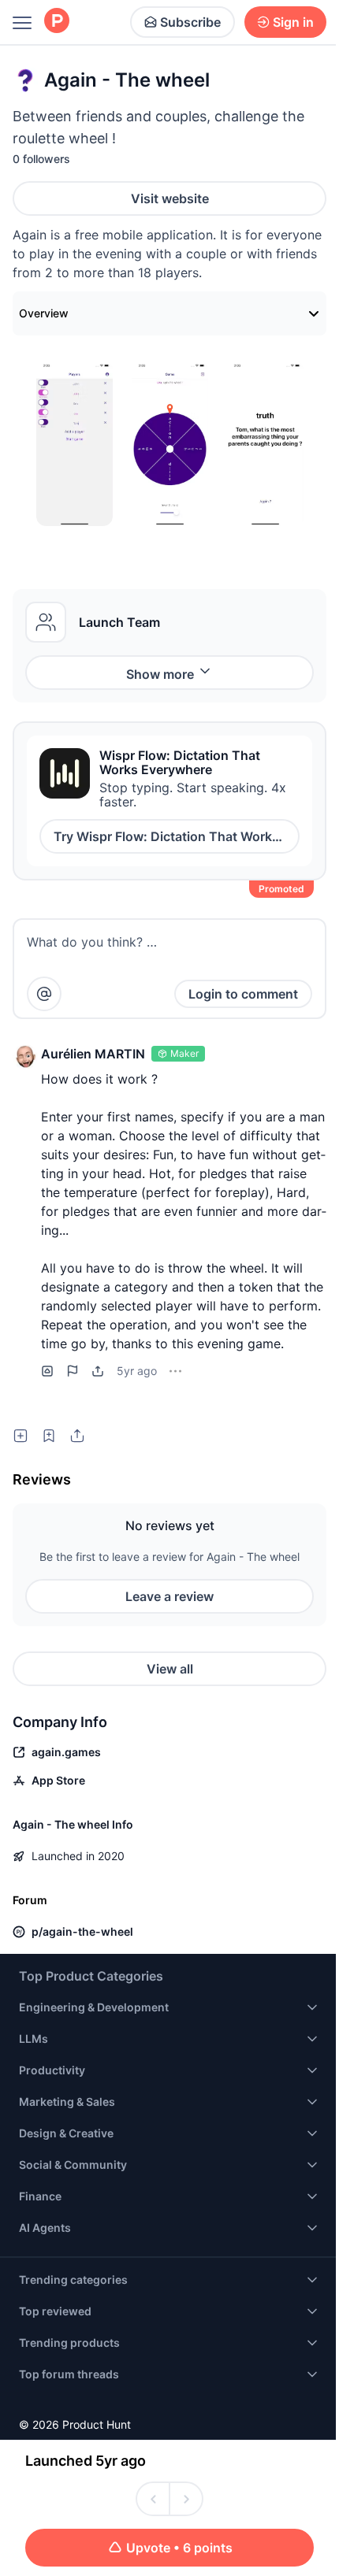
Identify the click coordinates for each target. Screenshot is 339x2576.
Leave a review (169, 1596)
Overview (44, 313)
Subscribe (190, 22)
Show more (160, 674)
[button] (25, 1057)
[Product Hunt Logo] (57, 22)
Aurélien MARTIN (93, 1054)
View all (170, 1669)
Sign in (293, 22)
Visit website (170, 198)
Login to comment (243, 994)
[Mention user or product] (44, 994)
